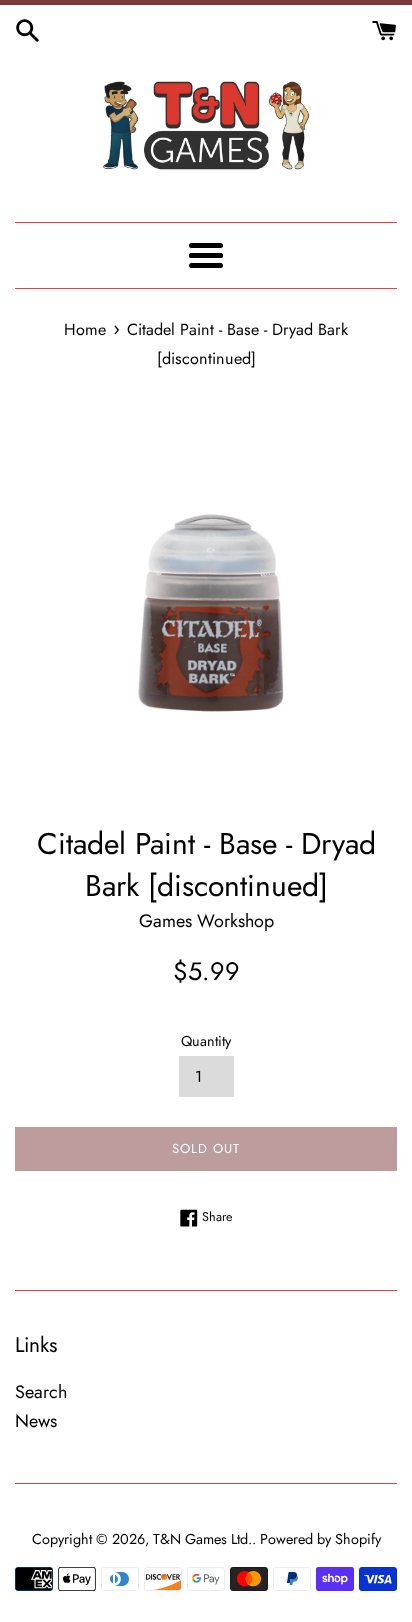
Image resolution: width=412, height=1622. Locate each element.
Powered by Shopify (320, 1539)
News (36, 1421)
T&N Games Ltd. (202, 1539)
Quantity (206, 1041)
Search (41, 1392)
